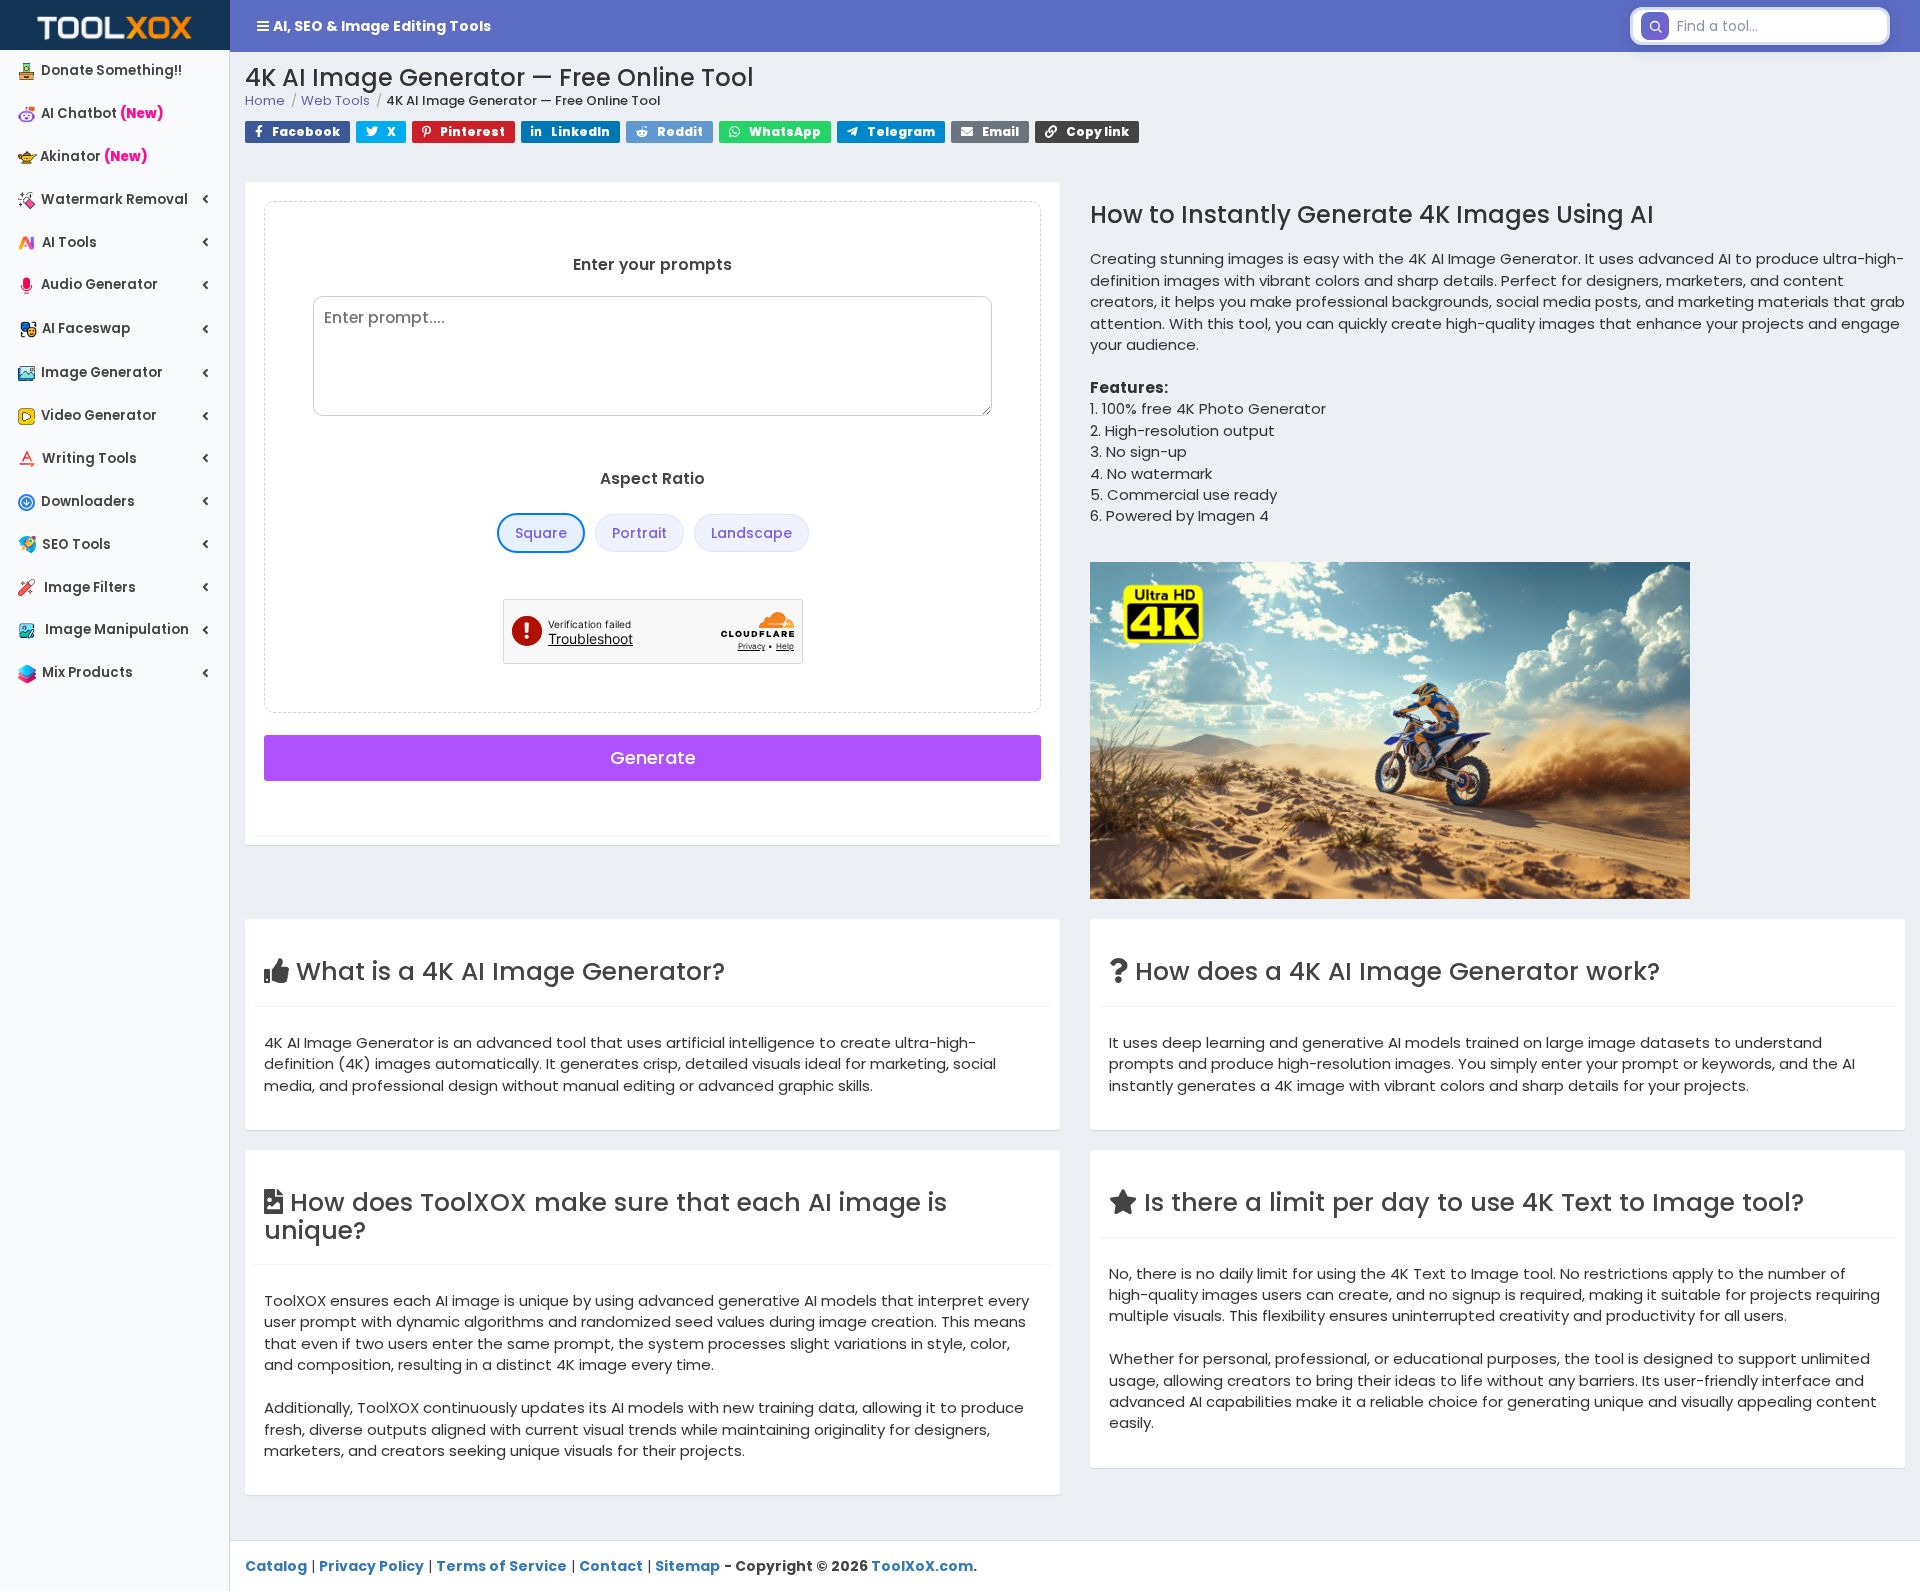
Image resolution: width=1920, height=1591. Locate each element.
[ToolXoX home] (115, 25)
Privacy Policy (371, 1566)
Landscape (751, 533)
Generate (653, 757)
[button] (926, 26)
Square (541, 533)
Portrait (639, 533)
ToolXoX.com (922, 1566)
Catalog (276, 1566)
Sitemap (687, 1566)
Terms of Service (501, 1566)
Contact (611, 1566)
